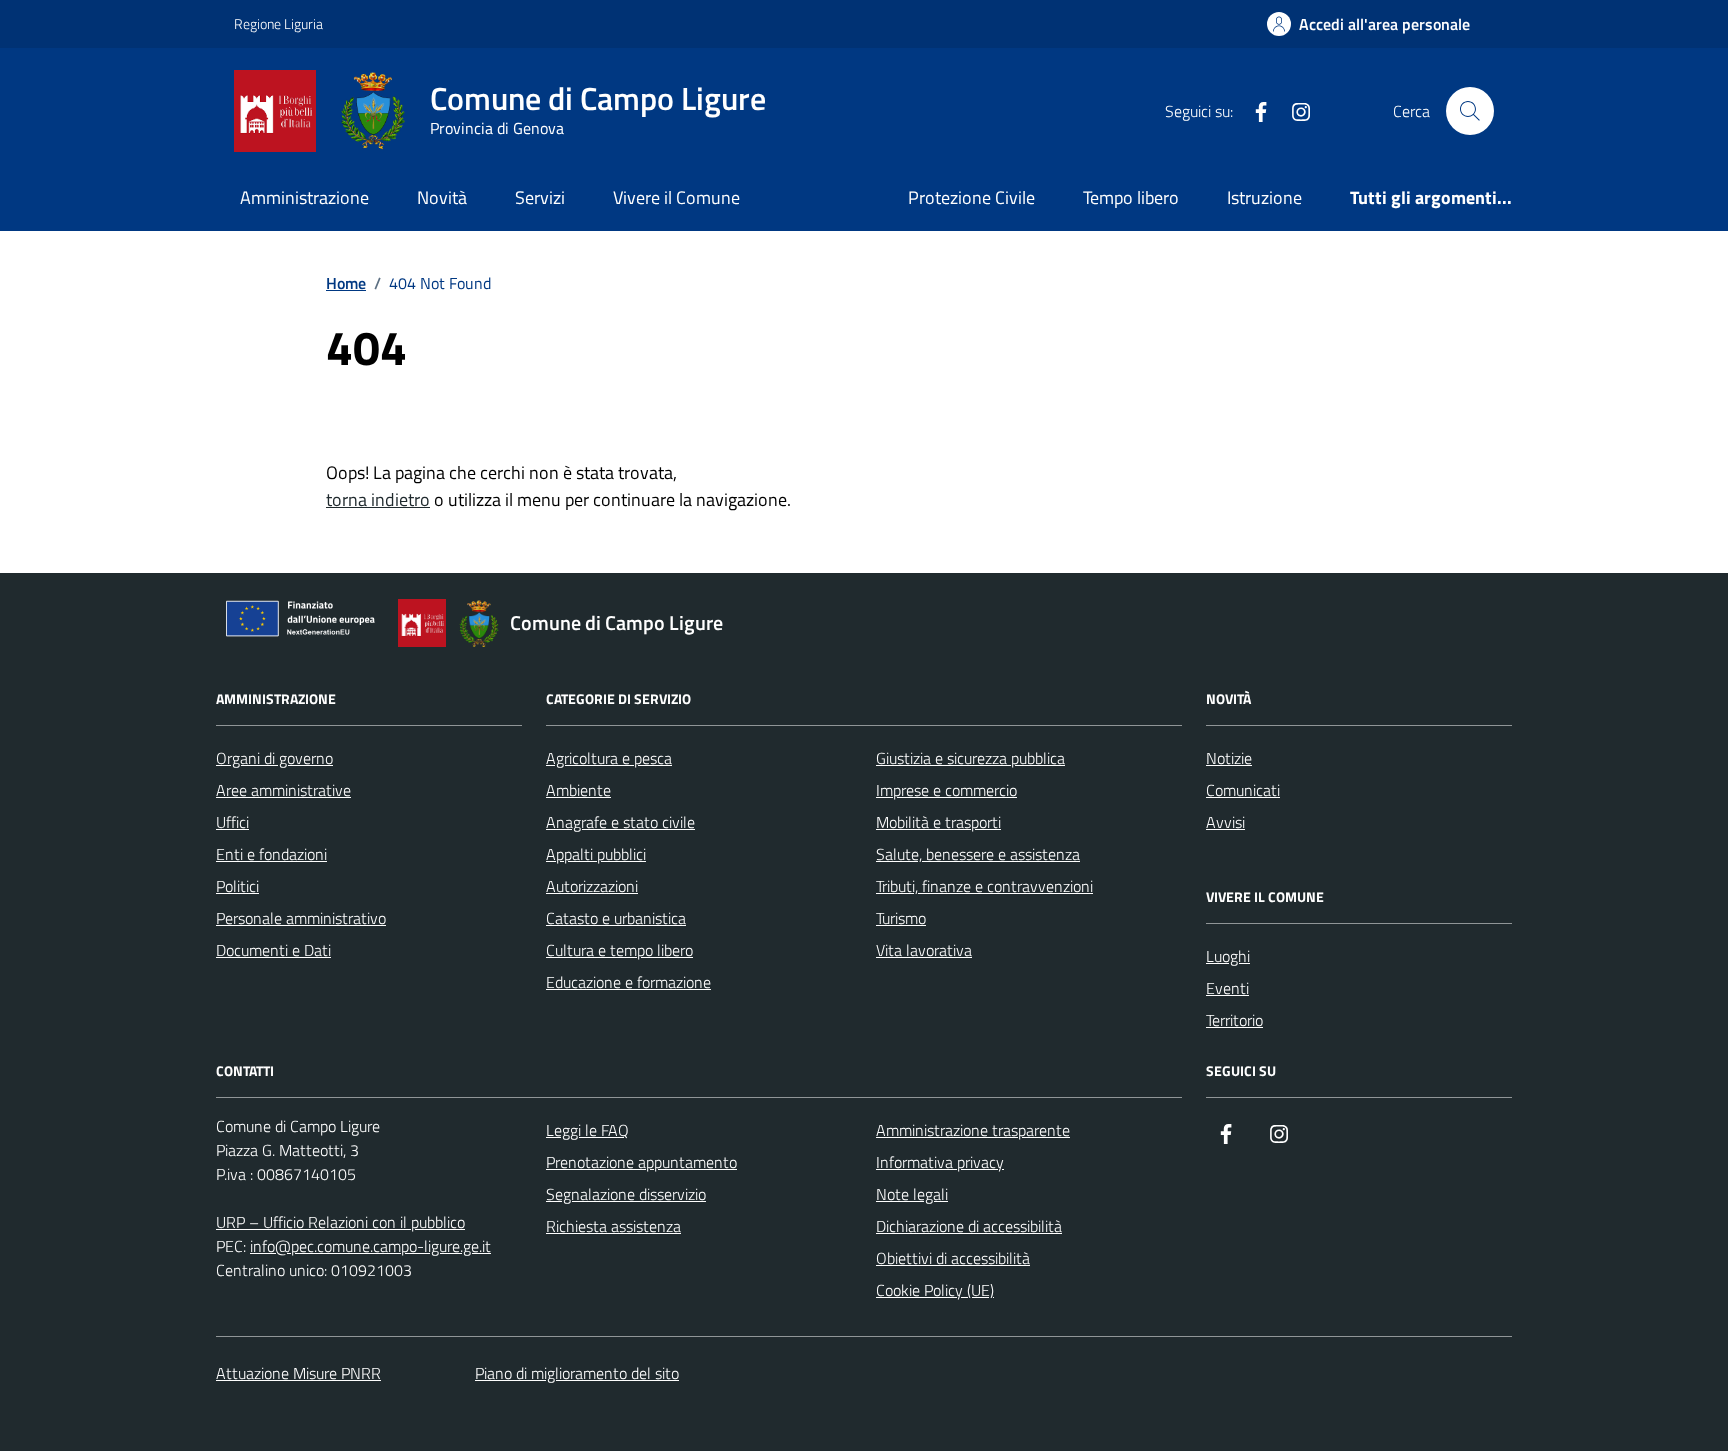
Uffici (232, 822)
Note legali (912, 1194)
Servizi (540, 197)
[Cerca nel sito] (1470, 111)
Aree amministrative (283, 790)
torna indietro (378, 499)
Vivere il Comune (676, 197)
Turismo (901, 918)
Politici (237, 886)
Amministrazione (304, 197)
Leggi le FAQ (587, 1130)
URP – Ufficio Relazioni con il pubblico (340, 1222)
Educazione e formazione (628, 982)
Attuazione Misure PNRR (298, 1373)
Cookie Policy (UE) (935, 1290)
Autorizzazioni (592, 886)
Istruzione (1264, 197)
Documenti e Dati (273, 950)
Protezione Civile (971, 197)
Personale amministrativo (301, 918)
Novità (442, 197)
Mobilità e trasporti (938, 822)
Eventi (1227, 988)
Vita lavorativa (924, 950)
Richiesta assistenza (613, 1226)
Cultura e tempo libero (619, 950)
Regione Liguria (278, 23)
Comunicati (1243, 790)
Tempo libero (1131, 197)
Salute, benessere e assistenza (978, 854)
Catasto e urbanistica (616, 918)
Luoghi (1228, 956)
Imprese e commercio (946, 790)
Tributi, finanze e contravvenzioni (984, 886)
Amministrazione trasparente (973, 1130)
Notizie (1229, 758)
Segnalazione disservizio (626, 1194)
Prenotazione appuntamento (641, 1162)
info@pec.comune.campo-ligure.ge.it (370, 1246)
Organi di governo (274, 758)
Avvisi (1225, 822)
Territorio (1234, 1020)
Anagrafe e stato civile (620, 822)
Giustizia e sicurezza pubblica (970, 758)
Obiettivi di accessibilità (953, 1258)
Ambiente (578, 790)
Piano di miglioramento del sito (577, 1373)
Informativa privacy (940, 1162)
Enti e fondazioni (271, 854)
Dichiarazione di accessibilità (969, 1226)
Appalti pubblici (596, 854)
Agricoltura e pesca (609, 758)
